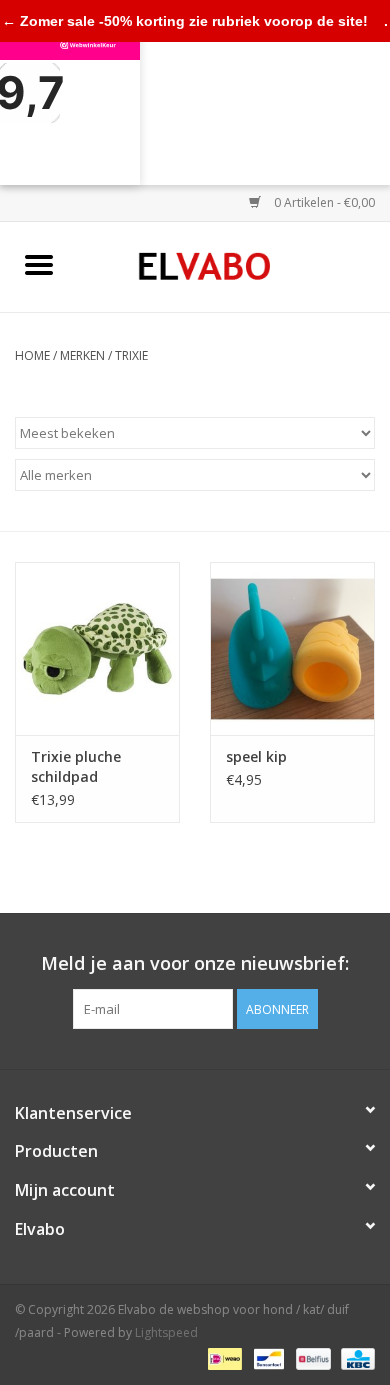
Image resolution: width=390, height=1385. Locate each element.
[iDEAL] (223, 1357)
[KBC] (354, 1357)
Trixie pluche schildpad (76, 766)
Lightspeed (166, 1332)
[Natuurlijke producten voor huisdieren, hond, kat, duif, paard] (234, 265)
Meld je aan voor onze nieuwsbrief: (195, 963)
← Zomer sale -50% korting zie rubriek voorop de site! (185, 21)
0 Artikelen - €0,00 (323, 202)
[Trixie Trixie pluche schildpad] (97, 648)
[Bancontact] (267, 1357)
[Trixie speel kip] (292, 648)
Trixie (131, 355)
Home (32, 355)
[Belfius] (311, 1357)
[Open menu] (39, 264)
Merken (82, 355)
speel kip (256, 756)
